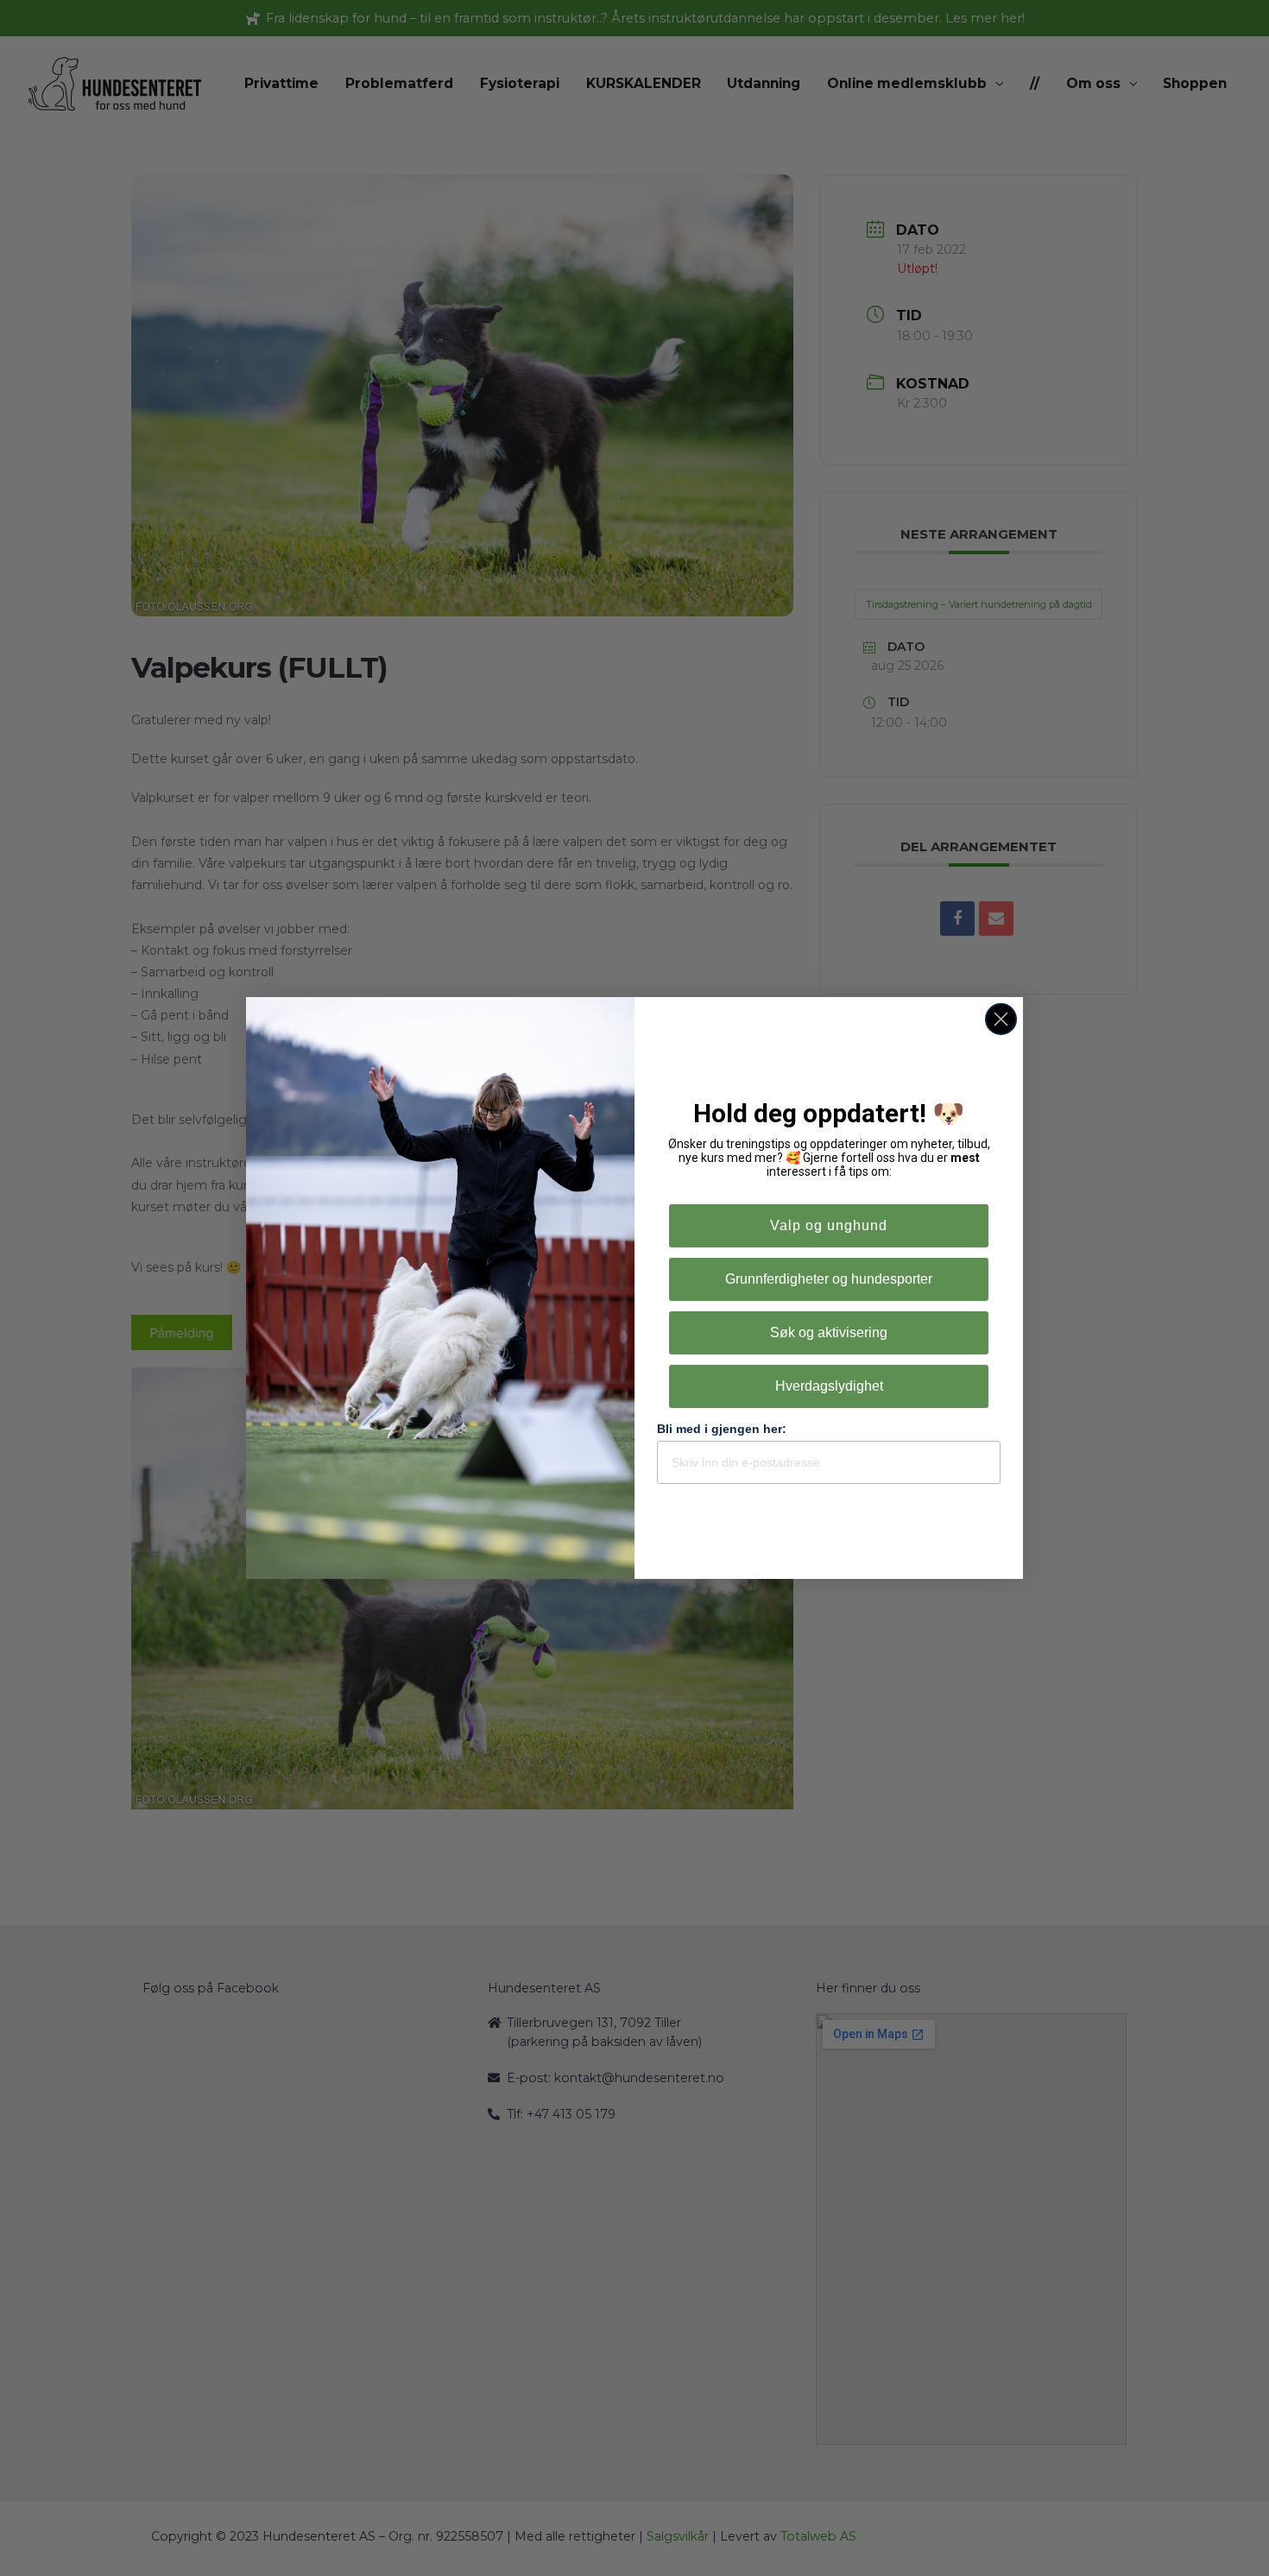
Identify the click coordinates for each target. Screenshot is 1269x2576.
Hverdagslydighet (829, 1386)
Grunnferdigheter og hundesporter (829, 1279)
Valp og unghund (829, 1225)
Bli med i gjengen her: (722, 1429)
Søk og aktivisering (829, 1332)
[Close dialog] (1001, 1019)
